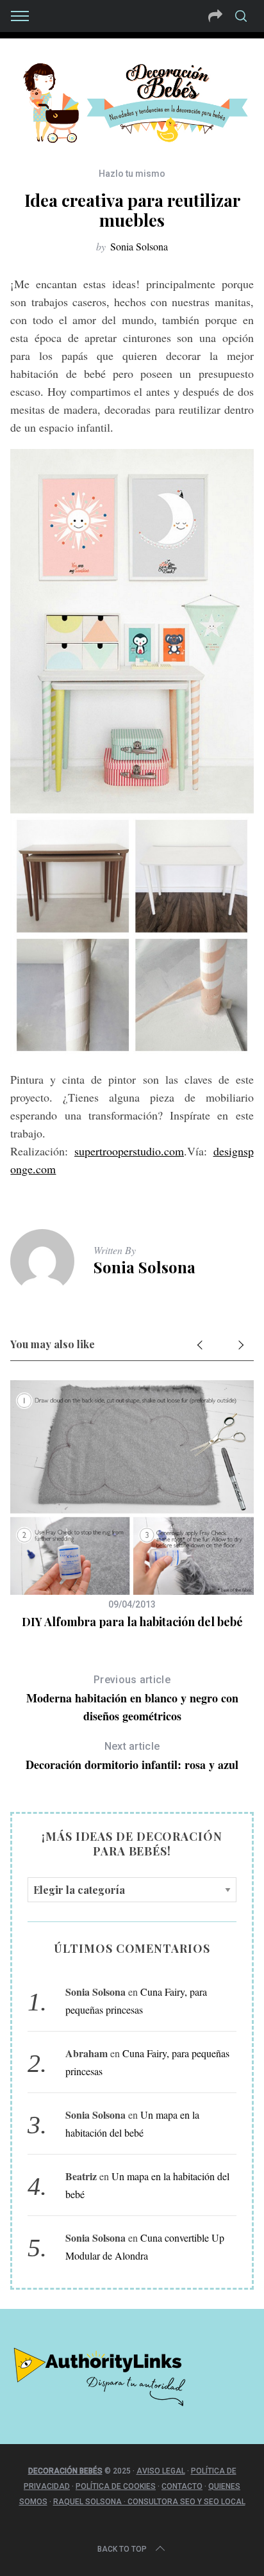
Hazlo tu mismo (132, 174)
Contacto (182, 2486)
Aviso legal (161, 2471)
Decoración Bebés (65, 2471)
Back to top (122, 2549)
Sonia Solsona (139, 246)
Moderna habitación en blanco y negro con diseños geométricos (132, 1699)
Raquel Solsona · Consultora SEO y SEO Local (149, 2502)
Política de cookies (116, 2486)
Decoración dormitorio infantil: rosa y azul (132, 1757)
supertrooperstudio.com (129, 1151)
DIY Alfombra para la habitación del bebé (132, 1622)
